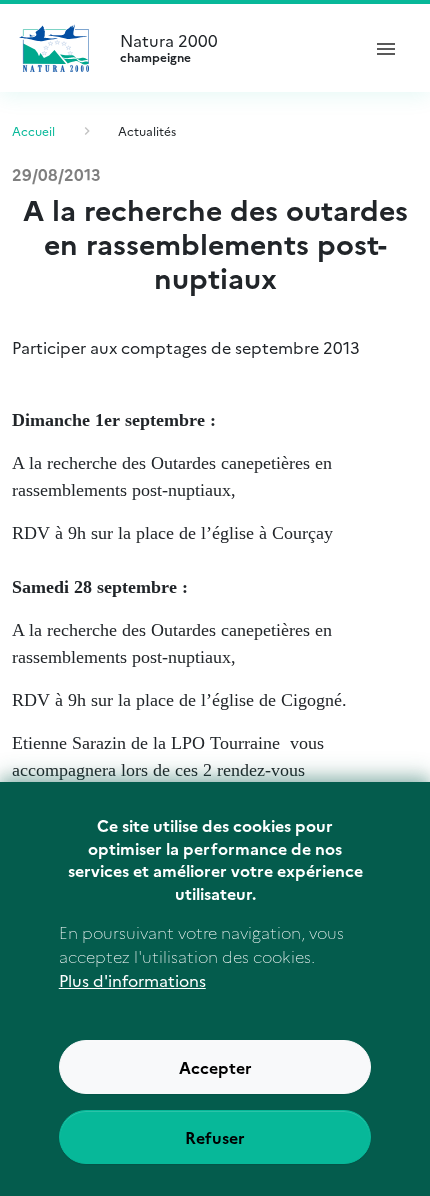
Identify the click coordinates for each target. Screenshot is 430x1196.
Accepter (215, 1067)
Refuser (215, 1137)
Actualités (147, 130)
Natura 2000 (169, 48)
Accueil (33, 130)
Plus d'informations (132, 980)
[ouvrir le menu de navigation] (386, 48)
